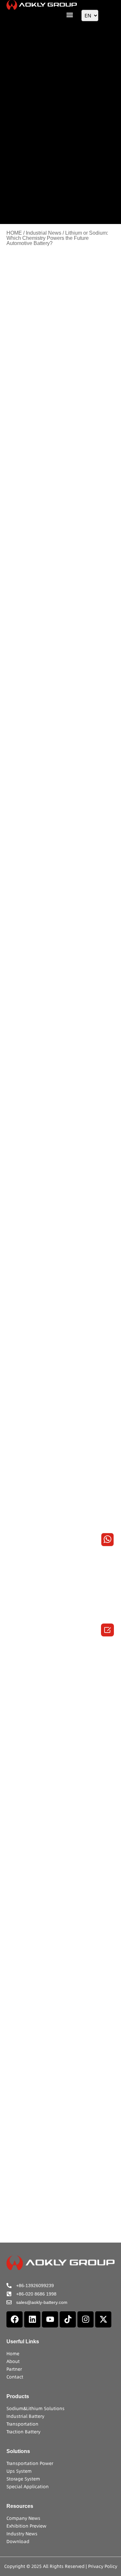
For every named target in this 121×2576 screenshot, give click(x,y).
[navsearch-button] (110, 15)
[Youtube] (50, 2319)
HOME (14, 233)
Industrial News (44, 233)
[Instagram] (86, 2319)
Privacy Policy (103, 2566)
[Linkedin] (32, 2319)
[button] (70, 15)
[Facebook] (15, 2319)
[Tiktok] (68, 2319)
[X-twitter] (103, 2319)
